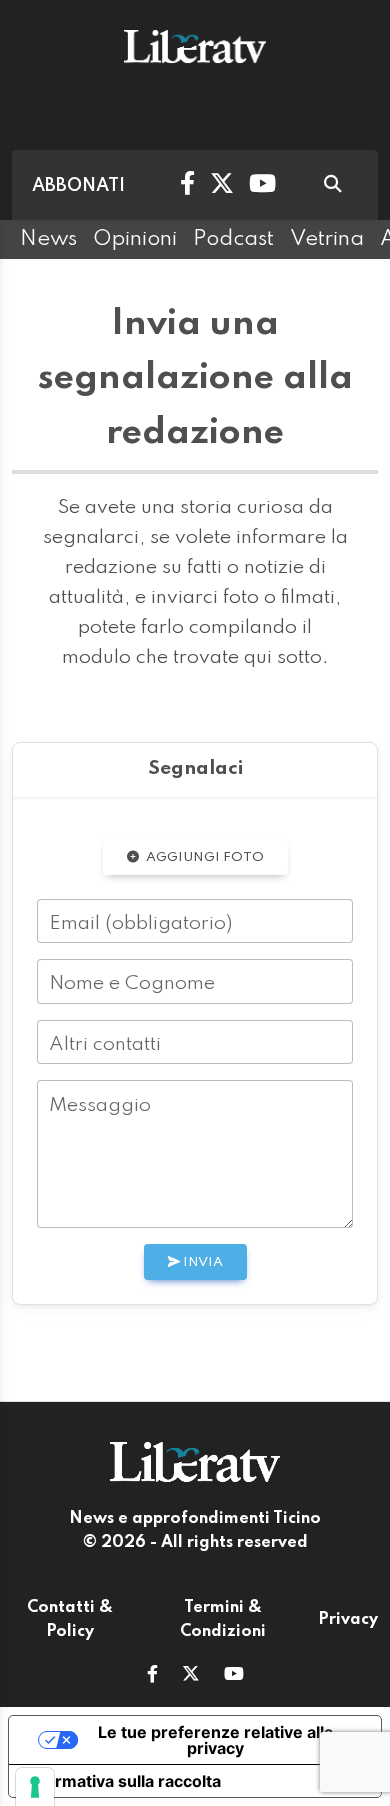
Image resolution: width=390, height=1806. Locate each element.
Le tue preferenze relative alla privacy (215, 1740)
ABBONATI (78, 186)
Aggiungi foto (203, 857)
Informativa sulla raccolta (123, 1781)
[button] (152, 1676)
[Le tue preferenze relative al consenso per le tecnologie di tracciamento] (35, 1787)
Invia (201, 1262)
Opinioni (135, 239)
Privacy (348, 1620)
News (48, 239)
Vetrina (327, 239)
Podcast (233, 239)
